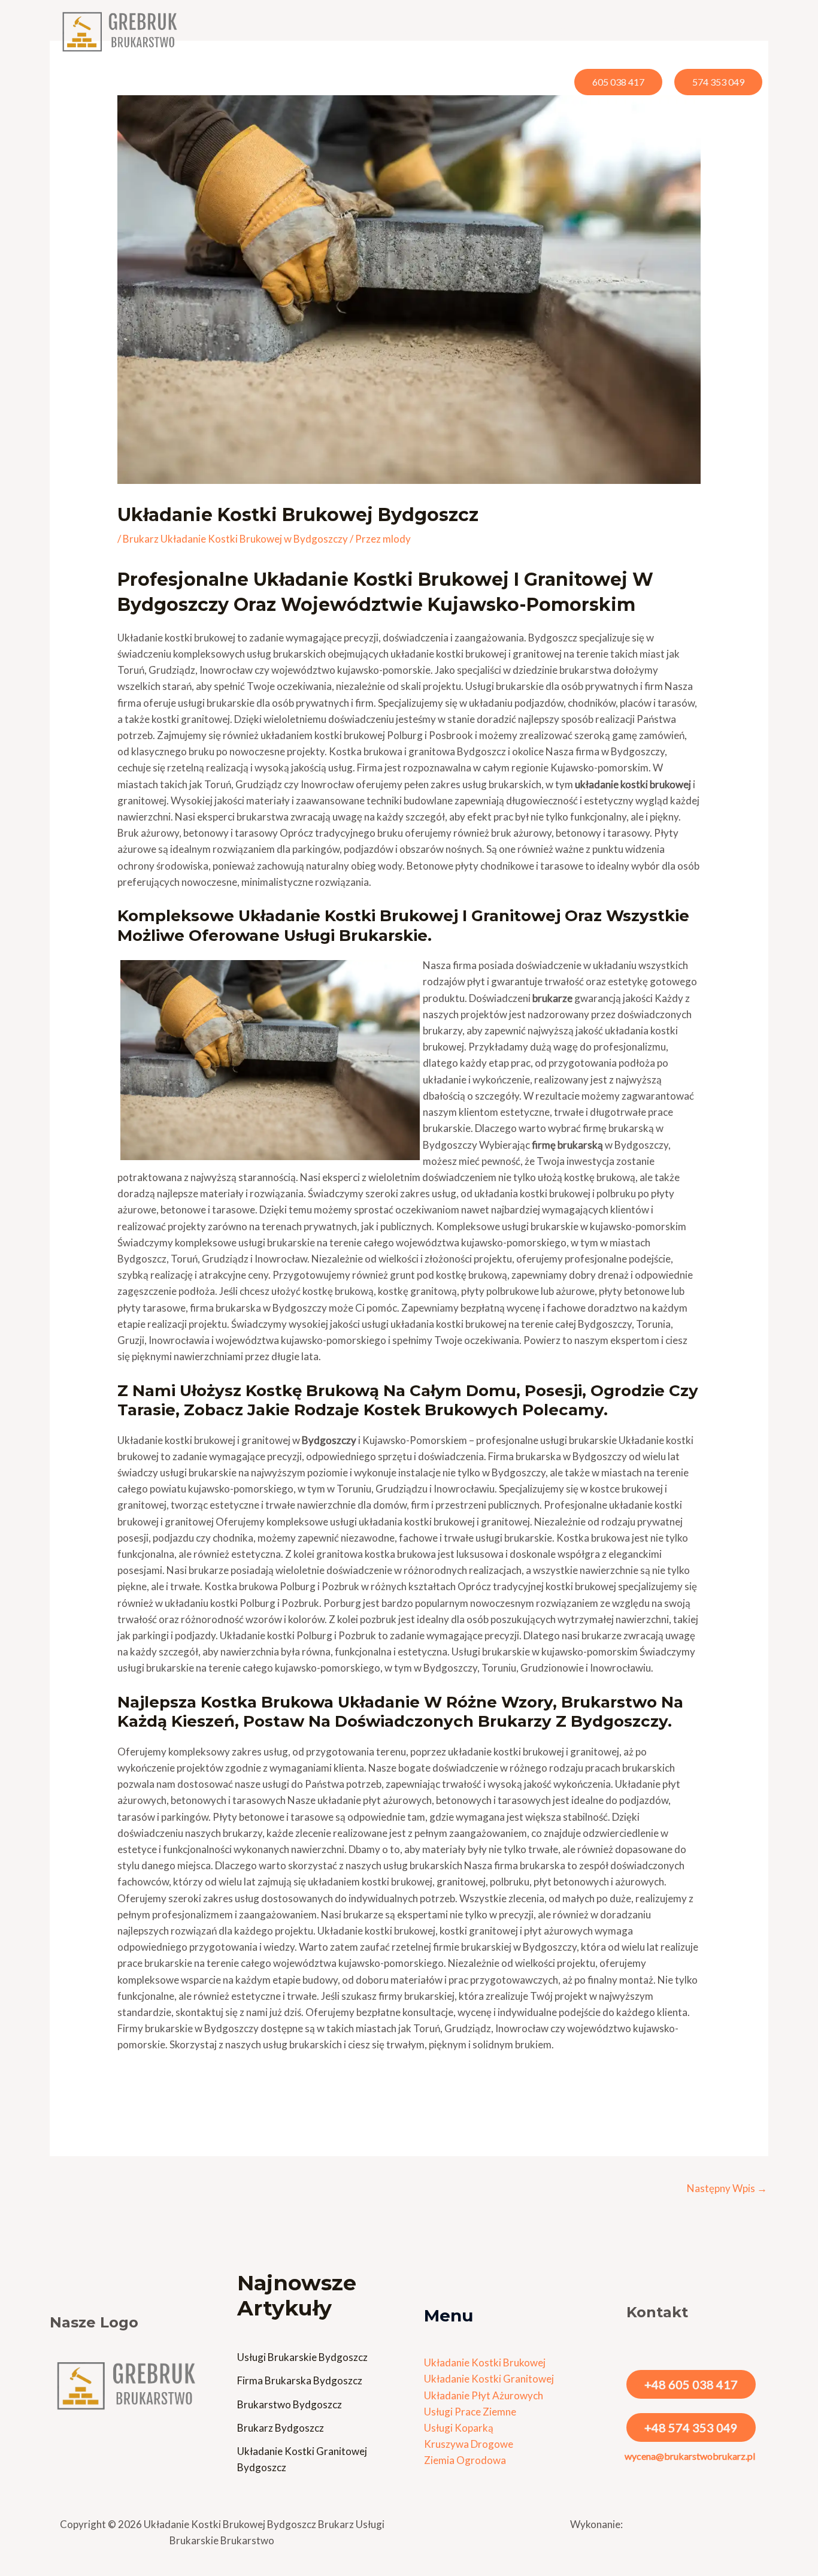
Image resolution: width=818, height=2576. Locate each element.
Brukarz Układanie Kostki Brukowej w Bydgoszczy (235, 539)
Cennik (523, 31)
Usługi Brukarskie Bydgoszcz (302, 2357)
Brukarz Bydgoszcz (281, 2428)
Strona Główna (389, 31)
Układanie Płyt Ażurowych (484, 2395)
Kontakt (739, 31)
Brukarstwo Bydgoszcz (290, 2404)
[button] (481, 31)
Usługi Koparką (459, 2428)
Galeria (634, 31)
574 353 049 (718, 82)
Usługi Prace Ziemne (470, 2412)
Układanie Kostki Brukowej (485, 2362)
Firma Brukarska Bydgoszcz (300, 2380)
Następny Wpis (727, 2188)
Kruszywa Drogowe (469, 2444)
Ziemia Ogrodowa (465, 2460)
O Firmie (578, 31)
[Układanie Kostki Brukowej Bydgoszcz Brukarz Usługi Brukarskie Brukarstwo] (122, 31)
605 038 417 (618, 82)
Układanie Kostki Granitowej (489, 2379)
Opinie (685, 31)
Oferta (459, 31)
